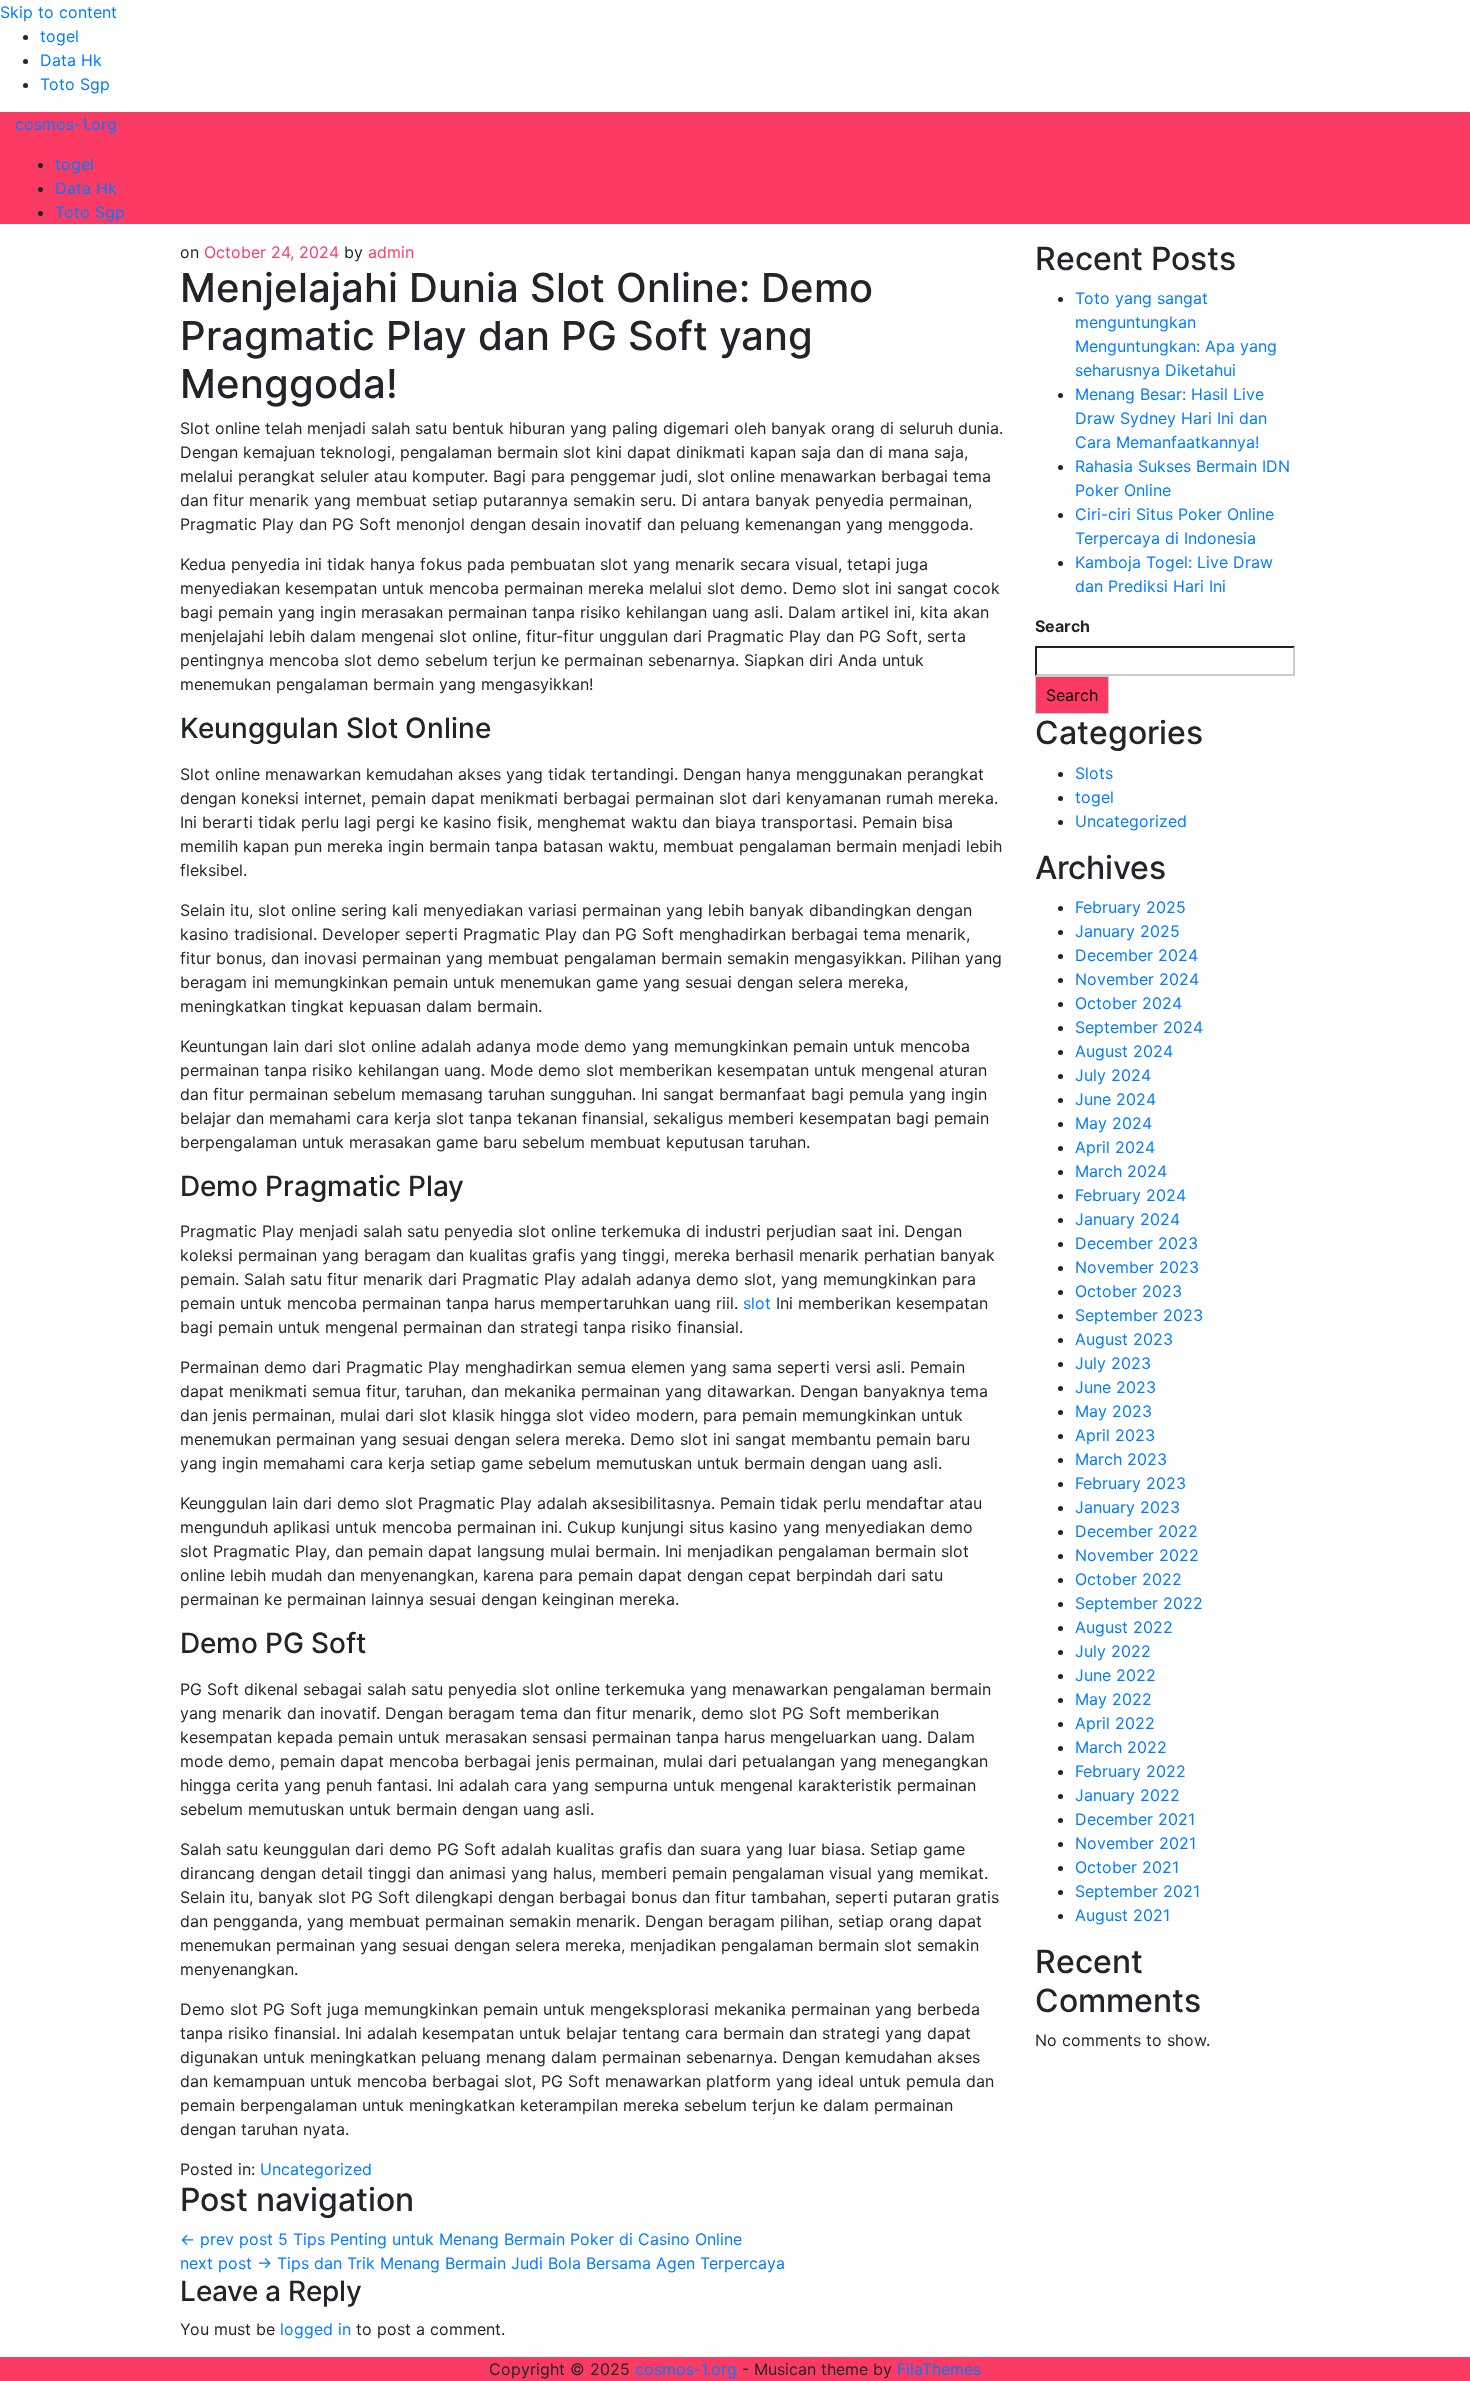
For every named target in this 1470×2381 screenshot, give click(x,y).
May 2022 (1113, 1699)
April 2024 (1115, 1147)
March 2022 (1121, 1747)
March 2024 (1121, 1171)
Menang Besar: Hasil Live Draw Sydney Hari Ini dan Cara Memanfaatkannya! (1171, 418)
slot (757, 1303)
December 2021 (1135, 1819)
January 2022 (1127, 1795)
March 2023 (1121, 1459)
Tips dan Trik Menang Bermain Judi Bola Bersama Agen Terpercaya (482, 2263)
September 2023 (1139, 1315)
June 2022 (1115, 1675)
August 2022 (1124, 1627)
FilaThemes (939, 2369)
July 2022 (1113, 1651)
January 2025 (1127, 931)
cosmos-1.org (66, 124)
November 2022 (1137, 1555)
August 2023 (1124, 1339)
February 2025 (1130, 907)
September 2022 (1139, 1603)
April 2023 (1115, 1435)
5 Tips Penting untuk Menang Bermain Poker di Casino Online (461, 2239)
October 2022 (1128, 1579)
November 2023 (1137, 1267)
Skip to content (58, 12)
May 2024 (1113, 1123)
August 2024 (1124, 1051)
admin (391, 252)
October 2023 (1128, 1291)
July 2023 (1113, 1363)
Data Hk (71, 60)
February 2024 (1130, 1195)
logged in (315, 2329)
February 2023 (1130, 1483)
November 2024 (1137, 979)
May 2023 (1113, 1411)
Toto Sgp (75, 84)
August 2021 (1122, 1915)
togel (59, 36)
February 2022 (1130, 1771)
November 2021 (1135, 1843)
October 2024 (1128, 1003)
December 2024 (1136, 955)
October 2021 (1127, 1867)
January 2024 (1127, 1219)
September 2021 (1137, 1891)
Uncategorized (316, 2169)
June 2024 (1115, 1099)
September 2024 (1139, 1027)
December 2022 (1136, 1531)
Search (1062, 626)
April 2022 (1115, 1723)
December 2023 (1136, 1243)
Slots (1094, 773)
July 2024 (1113, 1075)
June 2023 (1115, 1387)
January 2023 (1127, 1507)
